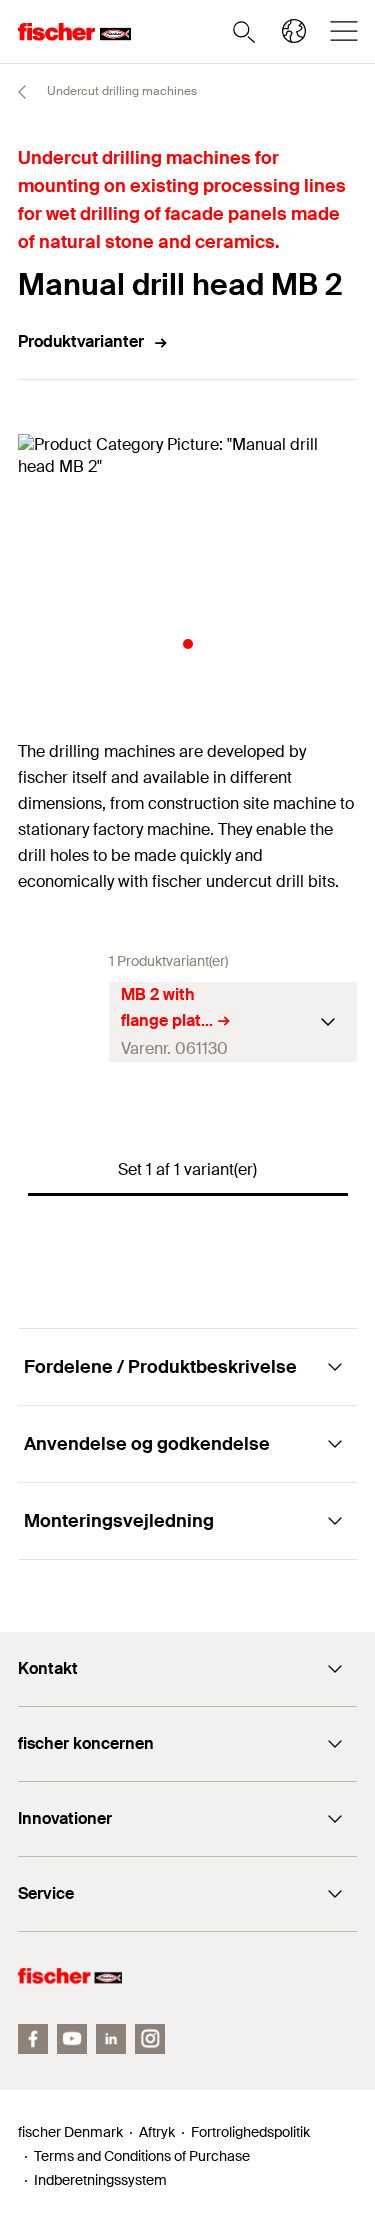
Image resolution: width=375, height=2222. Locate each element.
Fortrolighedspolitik (250, 2132)
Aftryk (157, 2132)
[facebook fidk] (33, 2039)
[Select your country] (294, 31)
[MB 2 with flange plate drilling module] (63, 1021)
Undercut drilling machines (120, 91)
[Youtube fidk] (72, 2039)
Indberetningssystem (100, 2180)
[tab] (188, 644)
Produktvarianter (81, 341)
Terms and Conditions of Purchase (142, 2156)
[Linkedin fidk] (111, 2039)
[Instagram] (150, 2039)
